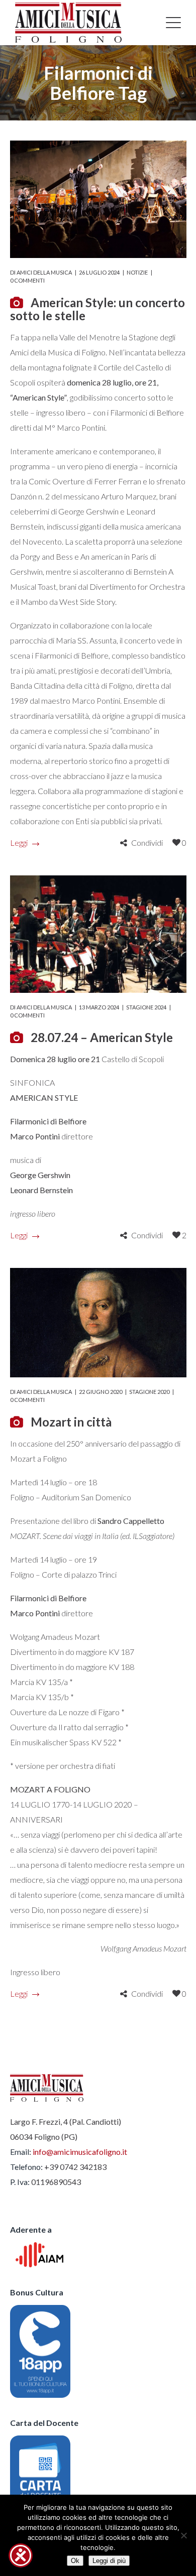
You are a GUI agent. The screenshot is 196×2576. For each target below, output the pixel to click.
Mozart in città (71, 1422)
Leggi (19, 843)
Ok (75, 2561)
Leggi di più (109, 2561)
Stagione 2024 (146, 1007)
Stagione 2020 (149, 1392)
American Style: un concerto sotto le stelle (97, 309)
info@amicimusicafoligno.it (80, 2152)
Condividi (147, 843)
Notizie (137, 272)
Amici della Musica (44, 272)
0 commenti (27, 280)
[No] (183, 2535)
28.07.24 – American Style (102, 1037)
